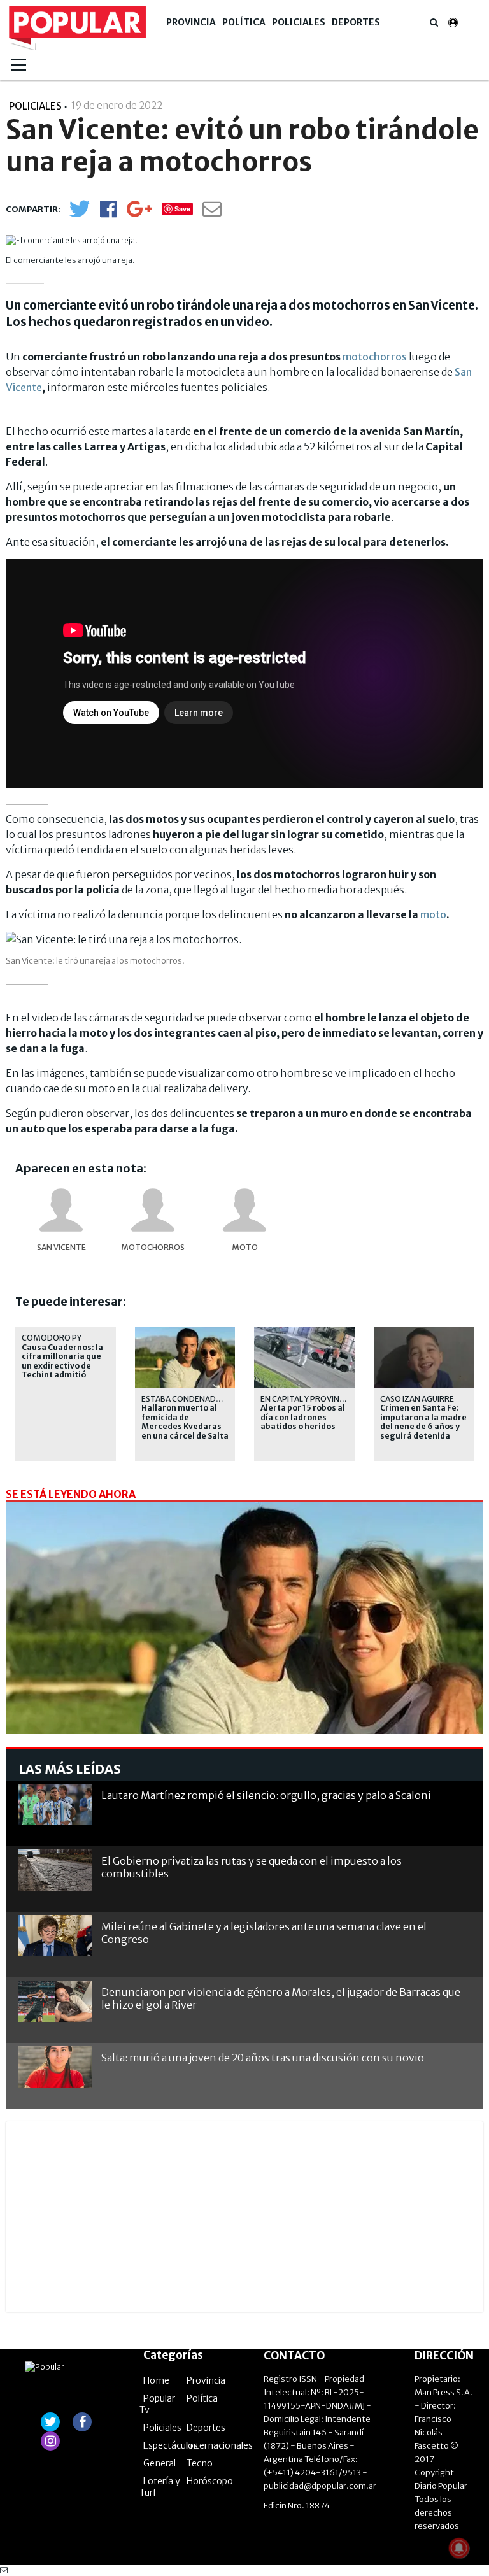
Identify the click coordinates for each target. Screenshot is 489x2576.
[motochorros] (153, 1210)
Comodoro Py (52, 1338)
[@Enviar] (212, 212)
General (159, 2463)
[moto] (244, 1210)
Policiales (299, 22)
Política (244, 22)
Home (156, 2380)
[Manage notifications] (459, 2548)
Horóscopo (210, 2481)
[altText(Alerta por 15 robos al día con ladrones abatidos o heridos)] (304, 1333)
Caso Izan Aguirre (417, 1399)
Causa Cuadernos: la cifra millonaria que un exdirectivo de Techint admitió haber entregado (62, 1366)
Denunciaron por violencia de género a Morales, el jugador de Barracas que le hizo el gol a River (281, 1998)
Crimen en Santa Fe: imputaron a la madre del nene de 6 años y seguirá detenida (423, 1422)
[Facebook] (109, 213)
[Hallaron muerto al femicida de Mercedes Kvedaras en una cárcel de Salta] (244, 1637)
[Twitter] (80, 214)
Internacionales (220, 2445)
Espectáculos (171, 2445)
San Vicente (61, 1247)
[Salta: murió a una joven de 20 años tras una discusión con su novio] (55, 2067)
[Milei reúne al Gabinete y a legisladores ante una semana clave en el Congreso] (55, 1936)
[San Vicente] (61, 1210)
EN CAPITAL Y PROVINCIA (306, 1399)
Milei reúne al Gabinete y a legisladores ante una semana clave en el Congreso (264, 1932)
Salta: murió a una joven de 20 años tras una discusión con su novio (263, 2058)
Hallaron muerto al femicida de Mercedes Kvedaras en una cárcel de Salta (185, 1422)
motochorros (375, 357)
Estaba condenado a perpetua (206, 1399)
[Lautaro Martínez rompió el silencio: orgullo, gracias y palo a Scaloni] (55, 1804)
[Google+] (139, 213)
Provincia (191, 22)
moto (433, 914)
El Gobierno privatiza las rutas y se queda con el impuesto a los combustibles (252, 1867)
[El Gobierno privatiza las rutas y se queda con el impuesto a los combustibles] (55, 1870)
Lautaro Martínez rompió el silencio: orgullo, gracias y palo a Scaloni (266, 1795)
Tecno (200, 2463)
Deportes (356, 22)
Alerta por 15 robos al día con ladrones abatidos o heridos (303, 1417)
